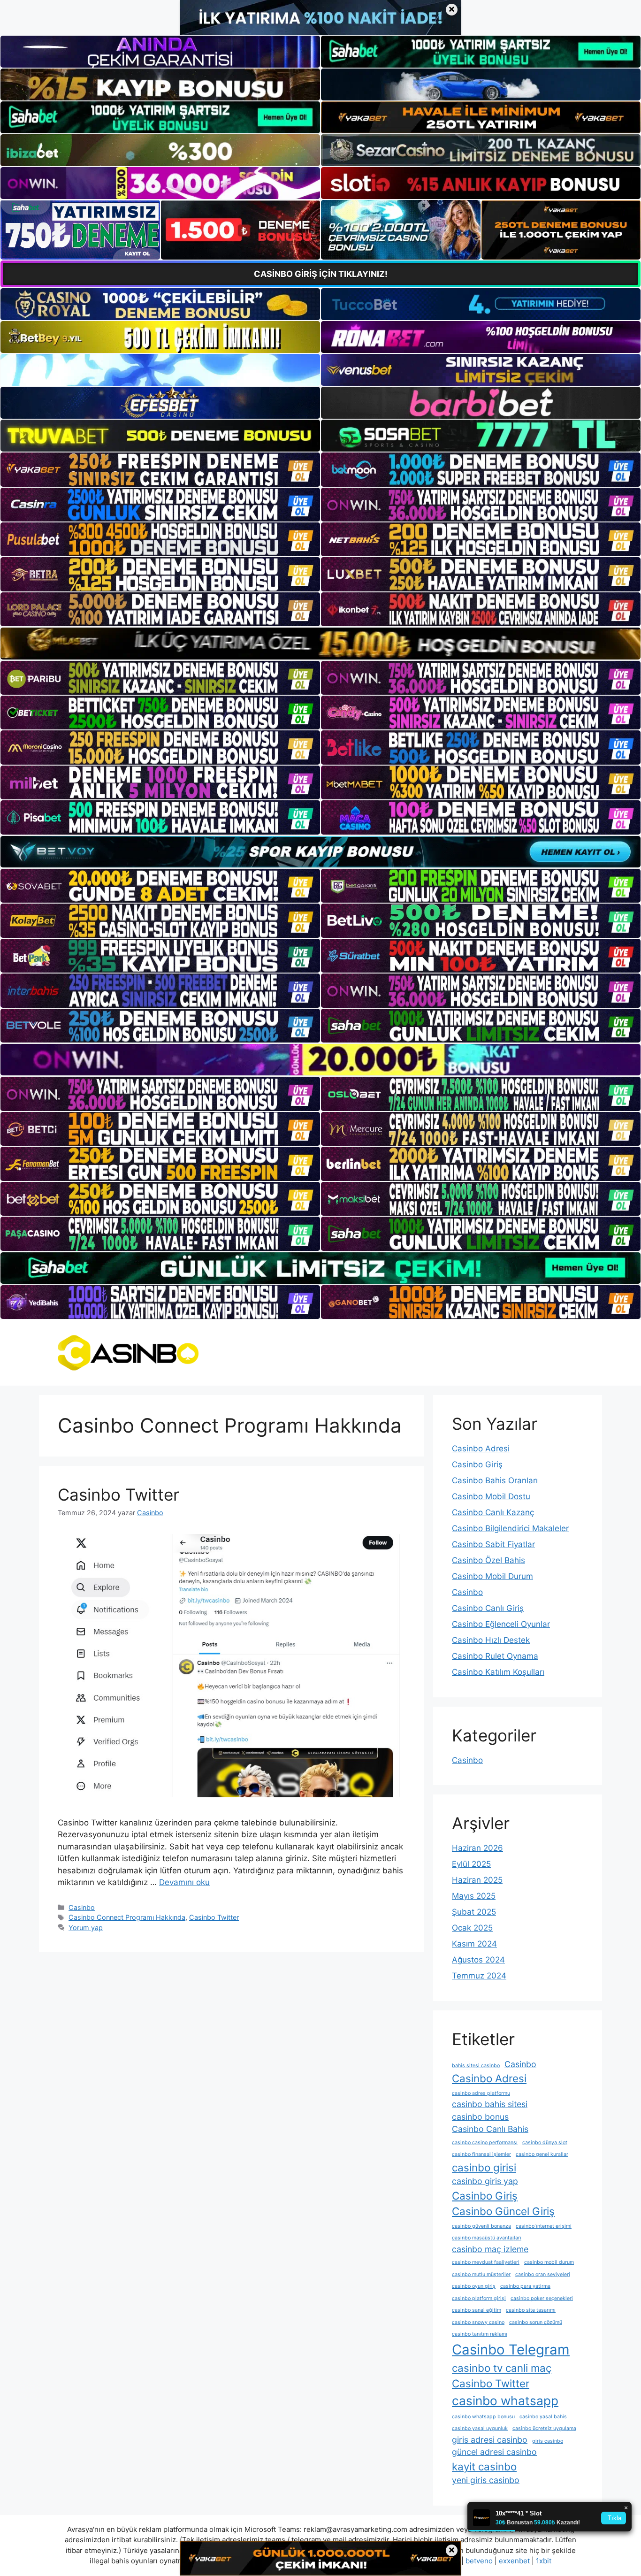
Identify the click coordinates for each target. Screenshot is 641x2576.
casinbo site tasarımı (531, 2310)
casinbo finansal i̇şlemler (481, 2154)
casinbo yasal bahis (543, 2417)
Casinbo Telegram (511, 2350)
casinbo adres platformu (481, 2093)
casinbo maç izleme (490, 2249)
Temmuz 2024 (479, 1976)
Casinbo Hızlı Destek (491, 1640)
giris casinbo (548, 2441)
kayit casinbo (484, 2466)
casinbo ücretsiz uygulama (544, 2428)
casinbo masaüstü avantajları (487, 2238)
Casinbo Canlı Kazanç (493, 1512)
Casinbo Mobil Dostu (491, 1496)
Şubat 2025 (474, 1912)
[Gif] (320, 643)
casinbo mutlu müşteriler (481, 2274)
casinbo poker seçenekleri (542, 2298)
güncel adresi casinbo (494, 2452)
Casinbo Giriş (477, 1464)
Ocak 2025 (472, 1928)
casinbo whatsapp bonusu (483, 2417)
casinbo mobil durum (549, 2262)
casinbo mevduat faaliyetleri (486, 2262)
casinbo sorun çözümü (536, 2322)
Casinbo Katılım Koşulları (498, 1672)
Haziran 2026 (477, 1848)
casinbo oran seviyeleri (543, 2274)
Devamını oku (184, 1882)
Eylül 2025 (471, 1864)
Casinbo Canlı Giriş (488, 1608)
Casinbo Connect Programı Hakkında (127, 1917)
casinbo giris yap (485, 2181)
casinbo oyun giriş (474, 2286)
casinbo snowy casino (478, 2322)
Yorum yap (86, 1928)
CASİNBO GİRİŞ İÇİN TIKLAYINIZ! (321, 274)
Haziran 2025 (477, 1880)
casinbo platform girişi (479, 2298)
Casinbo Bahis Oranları (495, 1480)
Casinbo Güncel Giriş (503, 2211)
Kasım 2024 (474, 1944)
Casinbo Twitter (118, 1495)
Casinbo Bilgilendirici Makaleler (510, 1528)
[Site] (160, 469)
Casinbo (82, 1907)
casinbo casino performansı (485, 2143)
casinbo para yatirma (525, 2286)
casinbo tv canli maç (502, 2368)
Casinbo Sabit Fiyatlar (493, 1544)
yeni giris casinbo (486, 2480)
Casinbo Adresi (481, 1449)
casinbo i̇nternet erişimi (544, 2226)
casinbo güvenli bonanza (481, 2226)
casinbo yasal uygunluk (480, 2428)
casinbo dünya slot (545, 2143)
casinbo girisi (484, 2167)
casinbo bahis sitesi (490, 2104)
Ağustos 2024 (478, 1960)
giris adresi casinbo (490, 2440)
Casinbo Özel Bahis (488, 1560)
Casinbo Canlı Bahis (490, 2129)
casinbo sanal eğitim (477, 2310)
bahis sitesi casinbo (476, 2066)
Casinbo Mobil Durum (492, 1576)
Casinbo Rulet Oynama (495, 1656)
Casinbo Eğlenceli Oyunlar (501, 1624)
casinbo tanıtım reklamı (480, 2334)
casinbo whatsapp (505, 2401)
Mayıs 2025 (474, 1896)
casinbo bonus (480, 2117)
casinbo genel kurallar (542, 2154)
